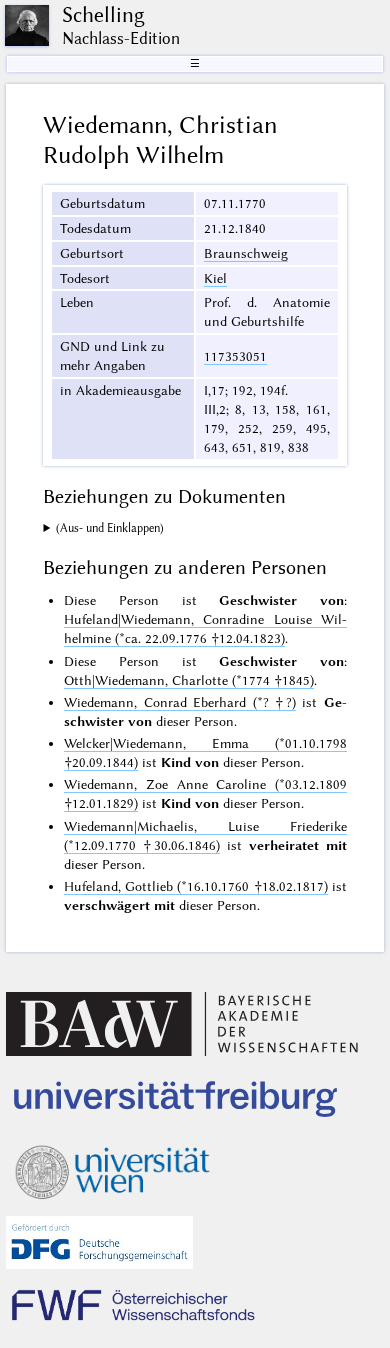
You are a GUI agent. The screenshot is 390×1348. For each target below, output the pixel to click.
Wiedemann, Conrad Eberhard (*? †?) (179, 702)
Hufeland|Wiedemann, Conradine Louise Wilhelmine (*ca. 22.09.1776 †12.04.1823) (205, 628)
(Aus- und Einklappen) (110, 528)
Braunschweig (246, 253)
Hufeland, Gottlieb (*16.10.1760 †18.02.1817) (195, 886)
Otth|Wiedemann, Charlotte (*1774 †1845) (189, 680)
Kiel (215, 278)
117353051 (235, 356)
